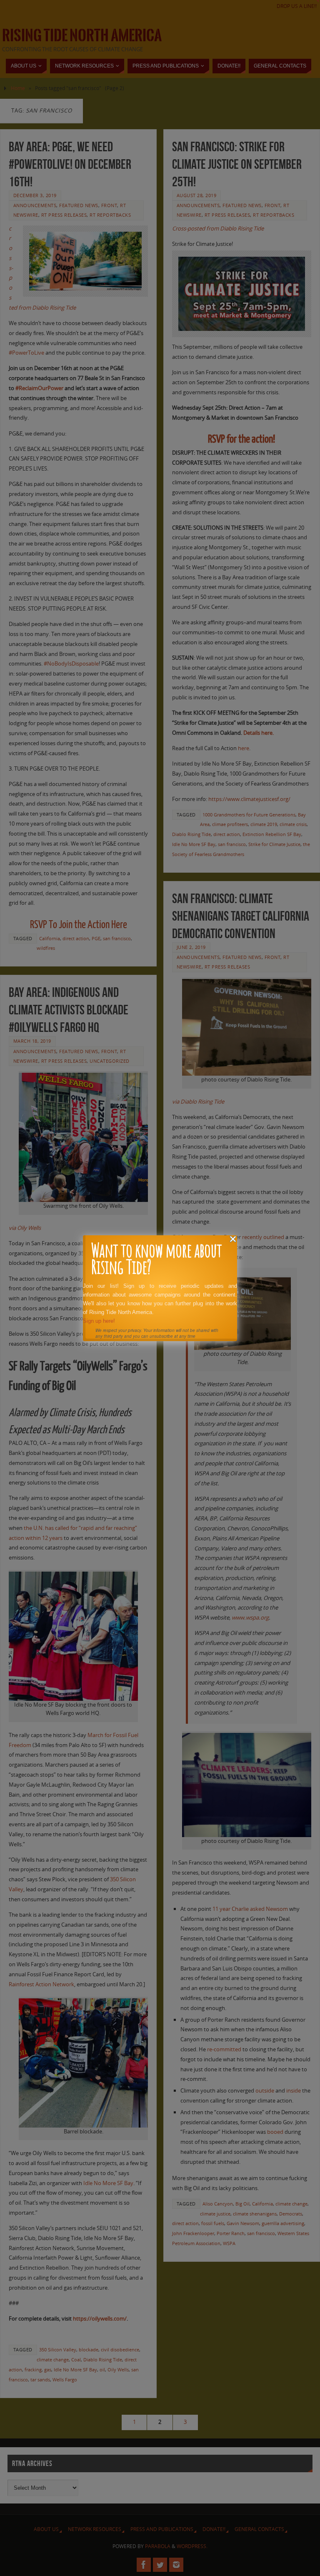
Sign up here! (99, 1321)
